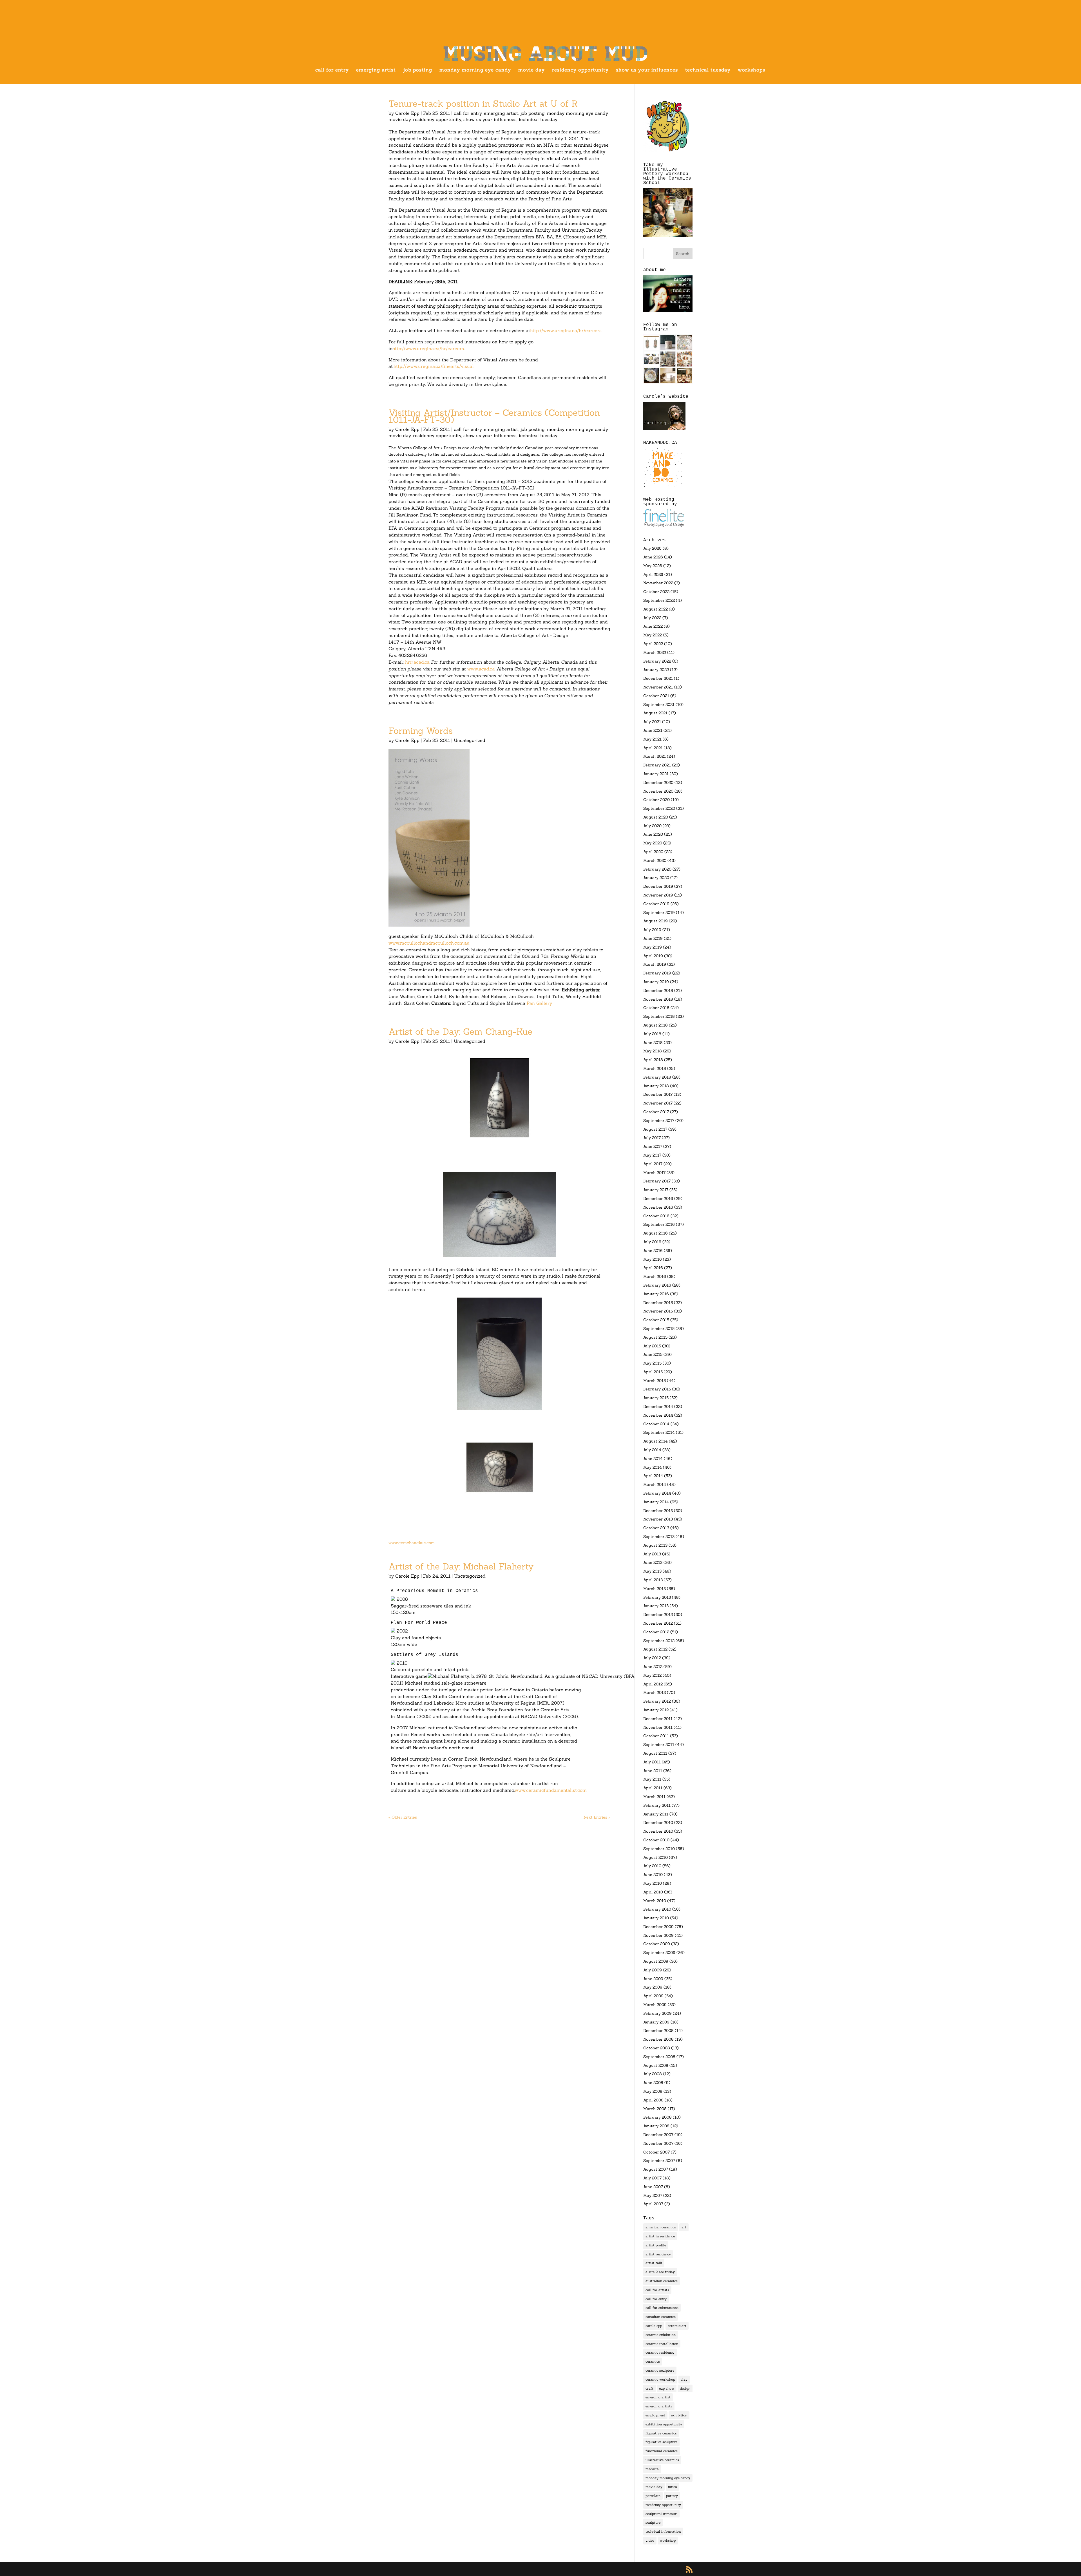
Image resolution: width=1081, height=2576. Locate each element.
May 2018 (653, 1051)
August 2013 (655, 1545)
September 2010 (659, 1849)
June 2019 (653, 938)
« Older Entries (403, 1817)
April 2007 (653, 2204)
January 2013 (656, 1606)
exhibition (679, 2415)
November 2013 (658, 1519)
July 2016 (652, 1242)
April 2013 (653, 1580)
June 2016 (653, 1251)
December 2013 (658, 1511)
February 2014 (657, 1493)
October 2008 (657, 2048)
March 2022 (655, 652)
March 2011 (654, 1797)
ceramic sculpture (660, 2370)
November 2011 (658, 1727)
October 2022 (656, 592)
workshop (668, 2540)
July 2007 (652, 2178)
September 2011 (659, 1745)
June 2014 (653, 1459)
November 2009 (658, 1935)
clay (684, 2379)
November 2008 (658, 2039)
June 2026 (653, 557)
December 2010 (658, 1823)
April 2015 (653, 1372)
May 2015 (652, 1363)
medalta (652, 2469)
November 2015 (658, 1311)
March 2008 (655, 2109)
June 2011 (653, 1771)
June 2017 (653, 1146)
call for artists (657, 2290)
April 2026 (653, 574)
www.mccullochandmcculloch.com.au (429, 943)
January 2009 (656, 2022)
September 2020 (659, 808)
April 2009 (653, 1996)
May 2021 (652, 739)
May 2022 (653, 635)
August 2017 (655, 1129)
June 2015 (653, 1354)
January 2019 (656, 982)
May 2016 (653, 1259)
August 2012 (655, 1649)
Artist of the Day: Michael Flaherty (461, 1566)
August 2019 (655, 921)
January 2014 (656, 1502)
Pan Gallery (539, 1003)
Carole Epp (407, 113)
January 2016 (656, 1294)
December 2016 (658, 1198)
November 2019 (658, 895)
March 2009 (655, 2005)
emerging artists (659, 2406)
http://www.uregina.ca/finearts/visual (434, 366)
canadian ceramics (661, 2317)
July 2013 (652, 1554)
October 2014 (656, 1424)
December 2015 (658, 1303)
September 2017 (659, 1121)
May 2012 (652, 1675)
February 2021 (657, 765)
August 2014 (655, 1441)
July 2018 (652, 1034)
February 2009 (657, 2013)
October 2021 (656, 696)
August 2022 (655, 609)
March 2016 (655, 1276)
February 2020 (657, 869)
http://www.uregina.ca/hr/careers (566, 330)
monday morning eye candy (475, 70)
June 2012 (653, 1667)
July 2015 (652, 1346)
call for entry (332, 70)
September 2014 (659, 1432)
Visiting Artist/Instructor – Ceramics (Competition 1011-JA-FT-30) (494, 416)
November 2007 (658, 2143)
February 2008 (657, 2117)
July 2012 (652, 1658)
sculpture (653, 2522)
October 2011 (656, 1736)
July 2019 (652, 930)
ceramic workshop (660, 2379)
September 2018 (659, 1016)
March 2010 (655, 1901)
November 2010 (658, 1831)
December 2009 (658, 1927)
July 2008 (653, 2074)
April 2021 (653, 748)
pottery (672, 2496)
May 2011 (652, 1779)
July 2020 (652, 826)
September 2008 (659, 2057)
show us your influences (647, 70)
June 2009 (653, 1979)
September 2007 (659, 2161)
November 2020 (658, 791)
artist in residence (660, 2236)
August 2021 (655, 713)
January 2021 (656, 774)
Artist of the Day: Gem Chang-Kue (460, 1032)
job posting (418, 70)
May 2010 (653, 1883)
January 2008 (656, 2126)
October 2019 (656, 904)
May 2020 (653, 843)
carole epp (654, 2326)
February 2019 (657, 973)
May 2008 (653, 2091)
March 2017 (654, 1173)
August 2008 (656, 2065)
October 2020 (656, 800)
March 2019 (655, 964)
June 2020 (653, 834)
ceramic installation (662, 2344)
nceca (673, 2487)
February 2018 (657, 1077)
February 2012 (657, 1701)
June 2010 (653, 1875)
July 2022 (652, 618)
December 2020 (658, 782)
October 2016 (656, 1216)
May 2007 (653, 2195)
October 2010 (656, 1840)
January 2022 (656, 670)
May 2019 (653, 947)
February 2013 (657, 1597)
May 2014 (653, 1467)
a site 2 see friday (660, 2272)
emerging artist (376, 70)
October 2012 (656, 1632)
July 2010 (652, 1866)
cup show (667, 2388)
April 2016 (653, 1268)
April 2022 (653, 644)
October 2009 (657, 1944)
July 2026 (652, 548)
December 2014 (658, 1406)
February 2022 (657, 661)
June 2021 (653, 730)
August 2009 (656, 1961)
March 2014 (655, 1484)
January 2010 (656, 1918)
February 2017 (657, 1181)
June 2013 (653, 1562)
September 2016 (659, 1224)
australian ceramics (662, 2281)
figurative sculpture (661, 2442)
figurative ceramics (661, 2433)
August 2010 (655, 1857)
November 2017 (658, 1103)
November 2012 (658, 1623)
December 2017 (658, 1094)
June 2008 (653, 2083)
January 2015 (656, 1398)
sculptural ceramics (661, 2514)
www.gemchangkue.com (412, 1543)
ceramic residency (660, 2352)
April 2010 (653, 1892)
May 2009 (653, 1987)
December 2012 (658, 1615)
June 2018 (653, 1043)
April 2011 (653, 1788)
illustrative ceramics (662, 2460)
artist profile (656, 2245)
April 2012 (653, 1684)
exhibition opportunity (664, 2424)
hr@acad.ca (417, 662)
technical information (663, 2531)
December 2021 (658, 678)
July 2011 (652, 1762)
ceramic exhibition (661, 2335)
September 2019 (659, 913)
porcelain (653, 2496)
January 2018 (656, 1086)
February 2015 (657, 1389)
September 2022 (659, 600)
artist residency (658, 2254)
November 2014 (658, 1415)
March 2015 (655, 1381)
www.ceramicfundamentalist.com (551, 1790)
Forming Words (421, 731)
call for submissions (662, 2308)
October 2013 (656, 1528)
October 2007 (656, 2152)
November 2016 (658, 1207)
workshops (751, 70)
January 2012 (656, 1710)
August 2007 (656, 2169)
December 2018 (658, 990)
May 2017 (652, 1155)
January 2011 (656, 1814)
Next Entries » (597, 1817)
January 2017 (656, 1190)
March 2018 (655, 1068)
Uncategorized (470, 740)
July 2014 (652, 1450)
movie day (531, 70)
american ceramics (661, 2227)
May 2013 (652, 1571)
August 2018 (655, 1025)
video (650, 2540)
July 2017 (652, 1138)
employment (655, 2415)
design (685, 2388)
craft (649, 2388)
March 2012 (655, 1692)
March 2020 (655, 860)
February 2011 (657, 1805)
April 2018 (653, 1060)
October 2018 (656, 1008)
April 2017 (653, 1164)
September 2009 (659, 1953)
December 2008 (658, 2031)
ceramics (653, 2361)
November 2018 (658, 999)
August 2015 (655, 1337)
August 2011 (655, 1753)
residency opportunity (580, 70)
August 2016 (655, 1233)
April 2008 (653, 2100)
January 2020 (656, 878)
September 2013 (659, 1537)
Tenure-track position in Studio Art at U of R (483, 104)
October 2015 (656, 1320)
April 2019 (653, 956)
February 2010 (657, 1909)
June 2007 (653, 2187)
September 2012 (659, 1641)
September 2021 (659, 705)
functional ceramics (662, 2451)
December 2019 (658, 886)
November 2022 (658, 583)
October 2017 (656, 1112)
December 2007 (658, 2135)
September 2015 (659, 1329)
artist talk (654, 2263)
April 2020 (653, 852)
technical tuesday (708, 70)
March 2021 (655, 756)
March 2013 (655, 1589)
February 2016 (657, 1285)
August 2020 (656, 817)
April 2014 (653, 1476)
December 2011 (658, 1719)
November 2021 (658, 687)
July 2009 (653, 1970)
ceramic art (677, 2326)
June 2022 (653, 626)
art (684, 2227)
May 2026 (653, 566)
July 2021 (652, 722)
